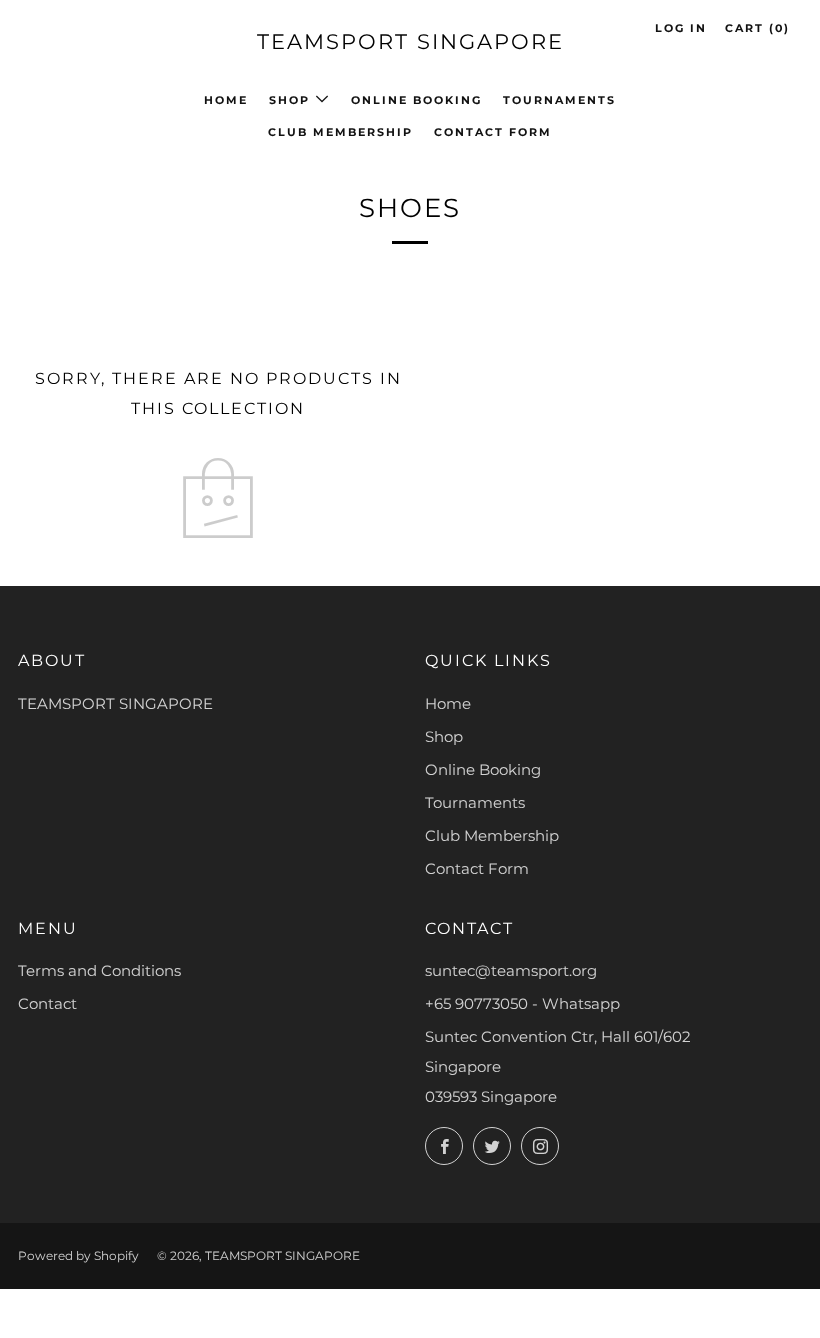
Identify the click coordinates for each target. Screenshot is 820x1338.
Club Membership (340, 132)
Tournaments (559, 100)
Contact (47, 1003)
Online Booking (416, 100)
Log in (681, 28)
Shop (289, 100)
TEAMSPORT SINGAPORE (410, 41)
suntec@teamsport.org (511, 970)
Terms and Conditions (99, 970)
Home (226, 100)
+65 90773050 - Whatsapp (522, 1003)
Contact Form (493, 132)
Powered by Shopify (78, 1255)
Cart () (757, 28)
